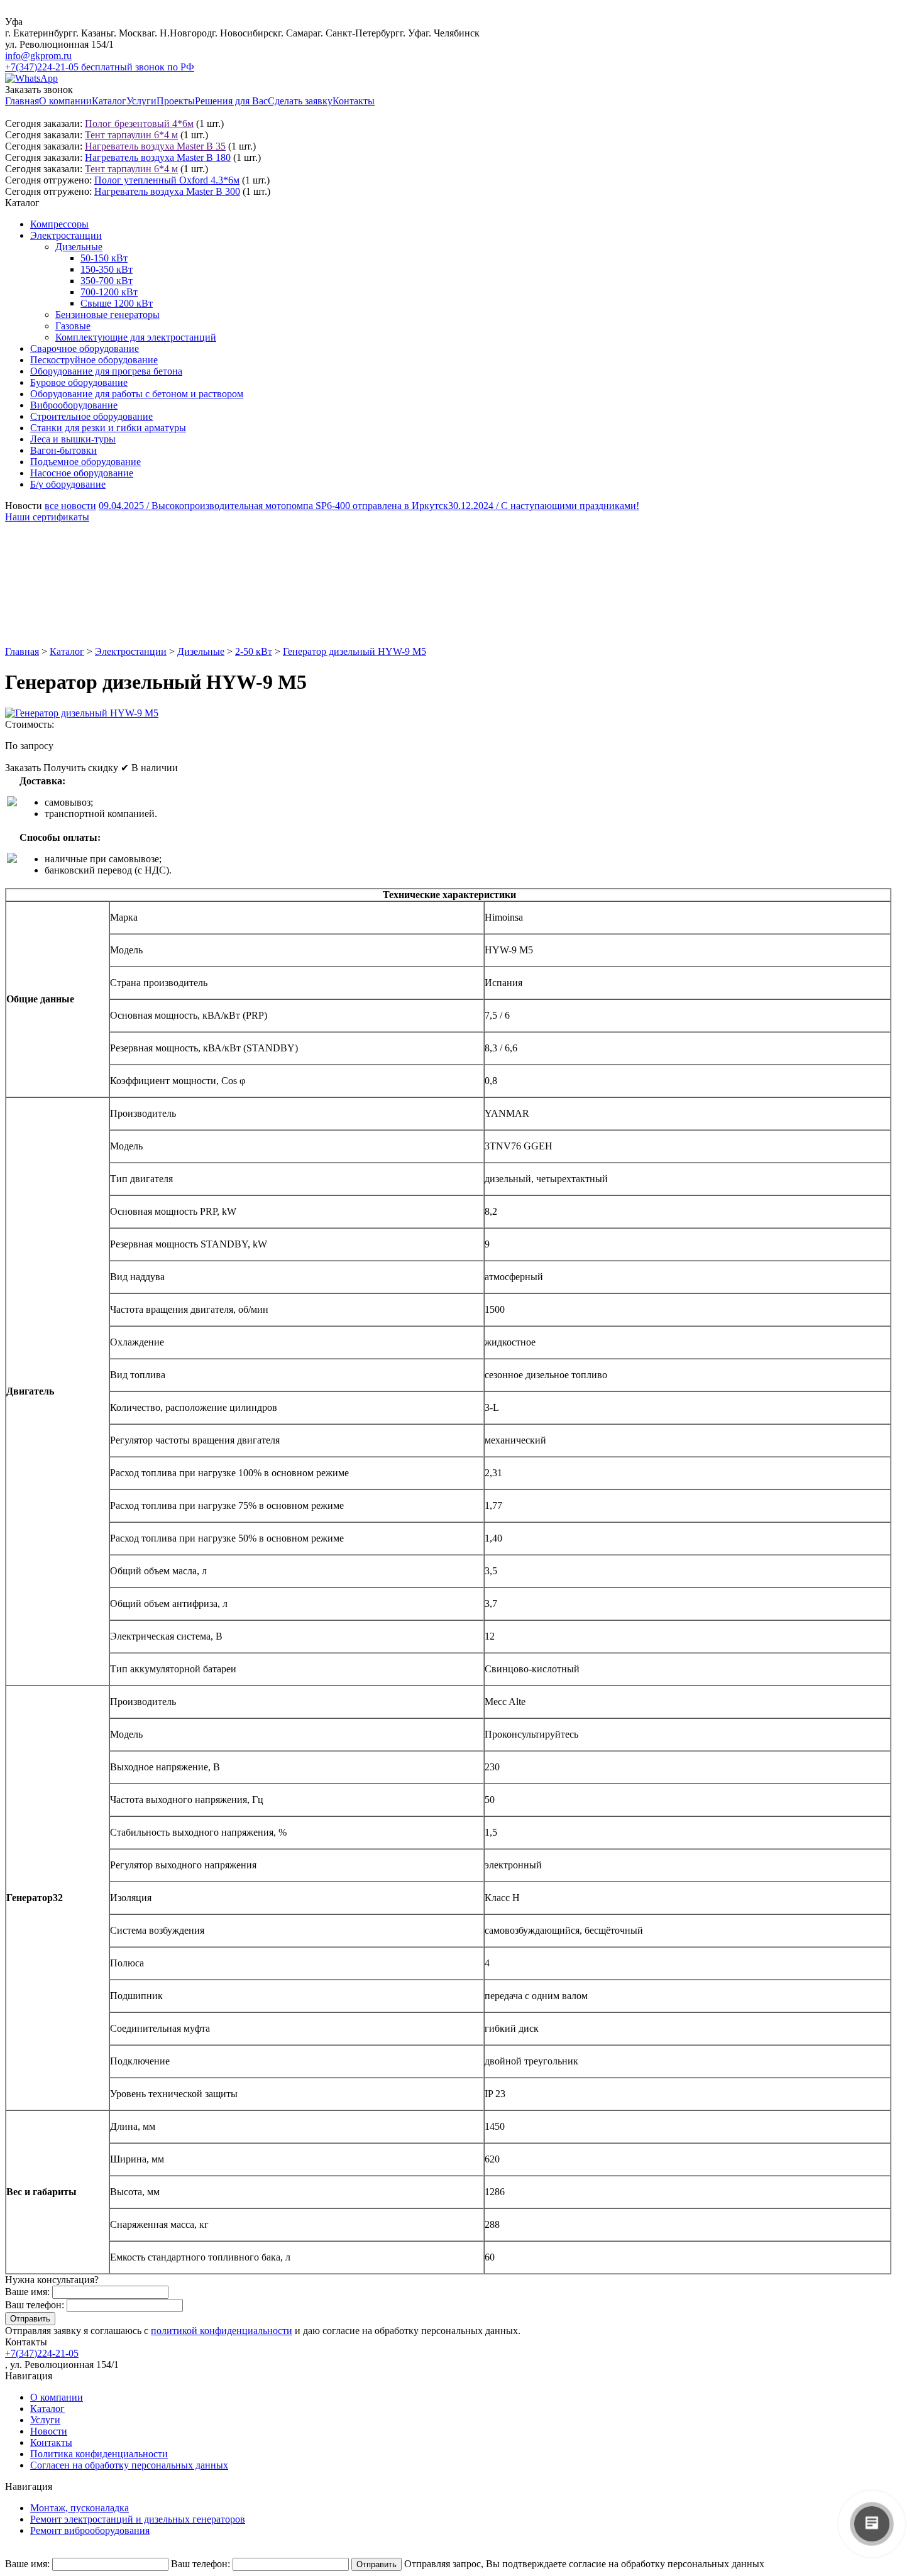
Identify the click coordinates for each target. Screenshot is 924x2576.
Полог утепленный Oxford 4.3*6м (167, 180)
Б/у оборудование (68, 484)
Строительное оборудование (91, 416)
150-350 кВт (107, 269)
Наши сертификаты (47, 517)
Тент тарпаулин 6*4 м (131, 135)
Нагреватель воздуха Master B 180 (158, 157)
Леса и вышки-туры (73, 439)
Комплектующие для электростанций (136, 337)
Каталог (109, 101)
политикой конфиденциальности (222, 2331)
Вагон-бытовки (63, 450)
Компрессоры (59, 224)
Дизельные (79, 247)
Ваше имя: (27, 2292)
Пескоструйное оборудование (94, 360)
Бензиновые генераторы (107, 315)
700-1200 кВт (109, 292)
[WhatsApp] (31, 78)
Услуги (141, 101)
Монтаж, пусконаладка (80, 2508)
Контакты (354, 101)
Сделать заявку (300, 101)
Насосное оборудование (82, 473)
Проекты (176, 101)
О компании (65, 101)
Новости (49, 2431)
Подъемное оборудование (85, 462)
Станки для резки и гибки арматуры (108, 428)
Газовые (73, 326)
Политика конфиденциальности (99, 2454)
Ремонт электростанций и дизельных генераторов (138, 2519)
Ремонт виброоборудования (90, 2530)
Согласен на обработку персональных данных (129, 2465)
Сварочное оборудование (85, 348)
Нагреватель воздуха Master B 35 (155, 146)
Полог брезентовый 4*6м (139, 123)
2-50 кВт (254, 651)
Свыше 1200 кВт (117, 303)
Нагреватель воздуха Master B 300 (167, 191)
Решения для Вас (231, 101)
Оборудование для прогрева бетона (106, 371)
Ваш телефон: (35, 2305)
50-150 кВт (104, 258)
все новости (70, 506)
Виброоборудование (74, 405)
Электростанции (66, 235)
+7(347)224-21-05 (42, 2353)
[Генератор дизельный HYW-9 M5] (82, 713)
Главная (22, 101)
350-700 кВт (107, 281)
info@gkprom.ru (38, 56)
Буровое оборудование (79, 382)
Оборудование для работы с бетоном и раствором (137, 394)
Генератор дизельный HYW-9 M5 (355, 651)
